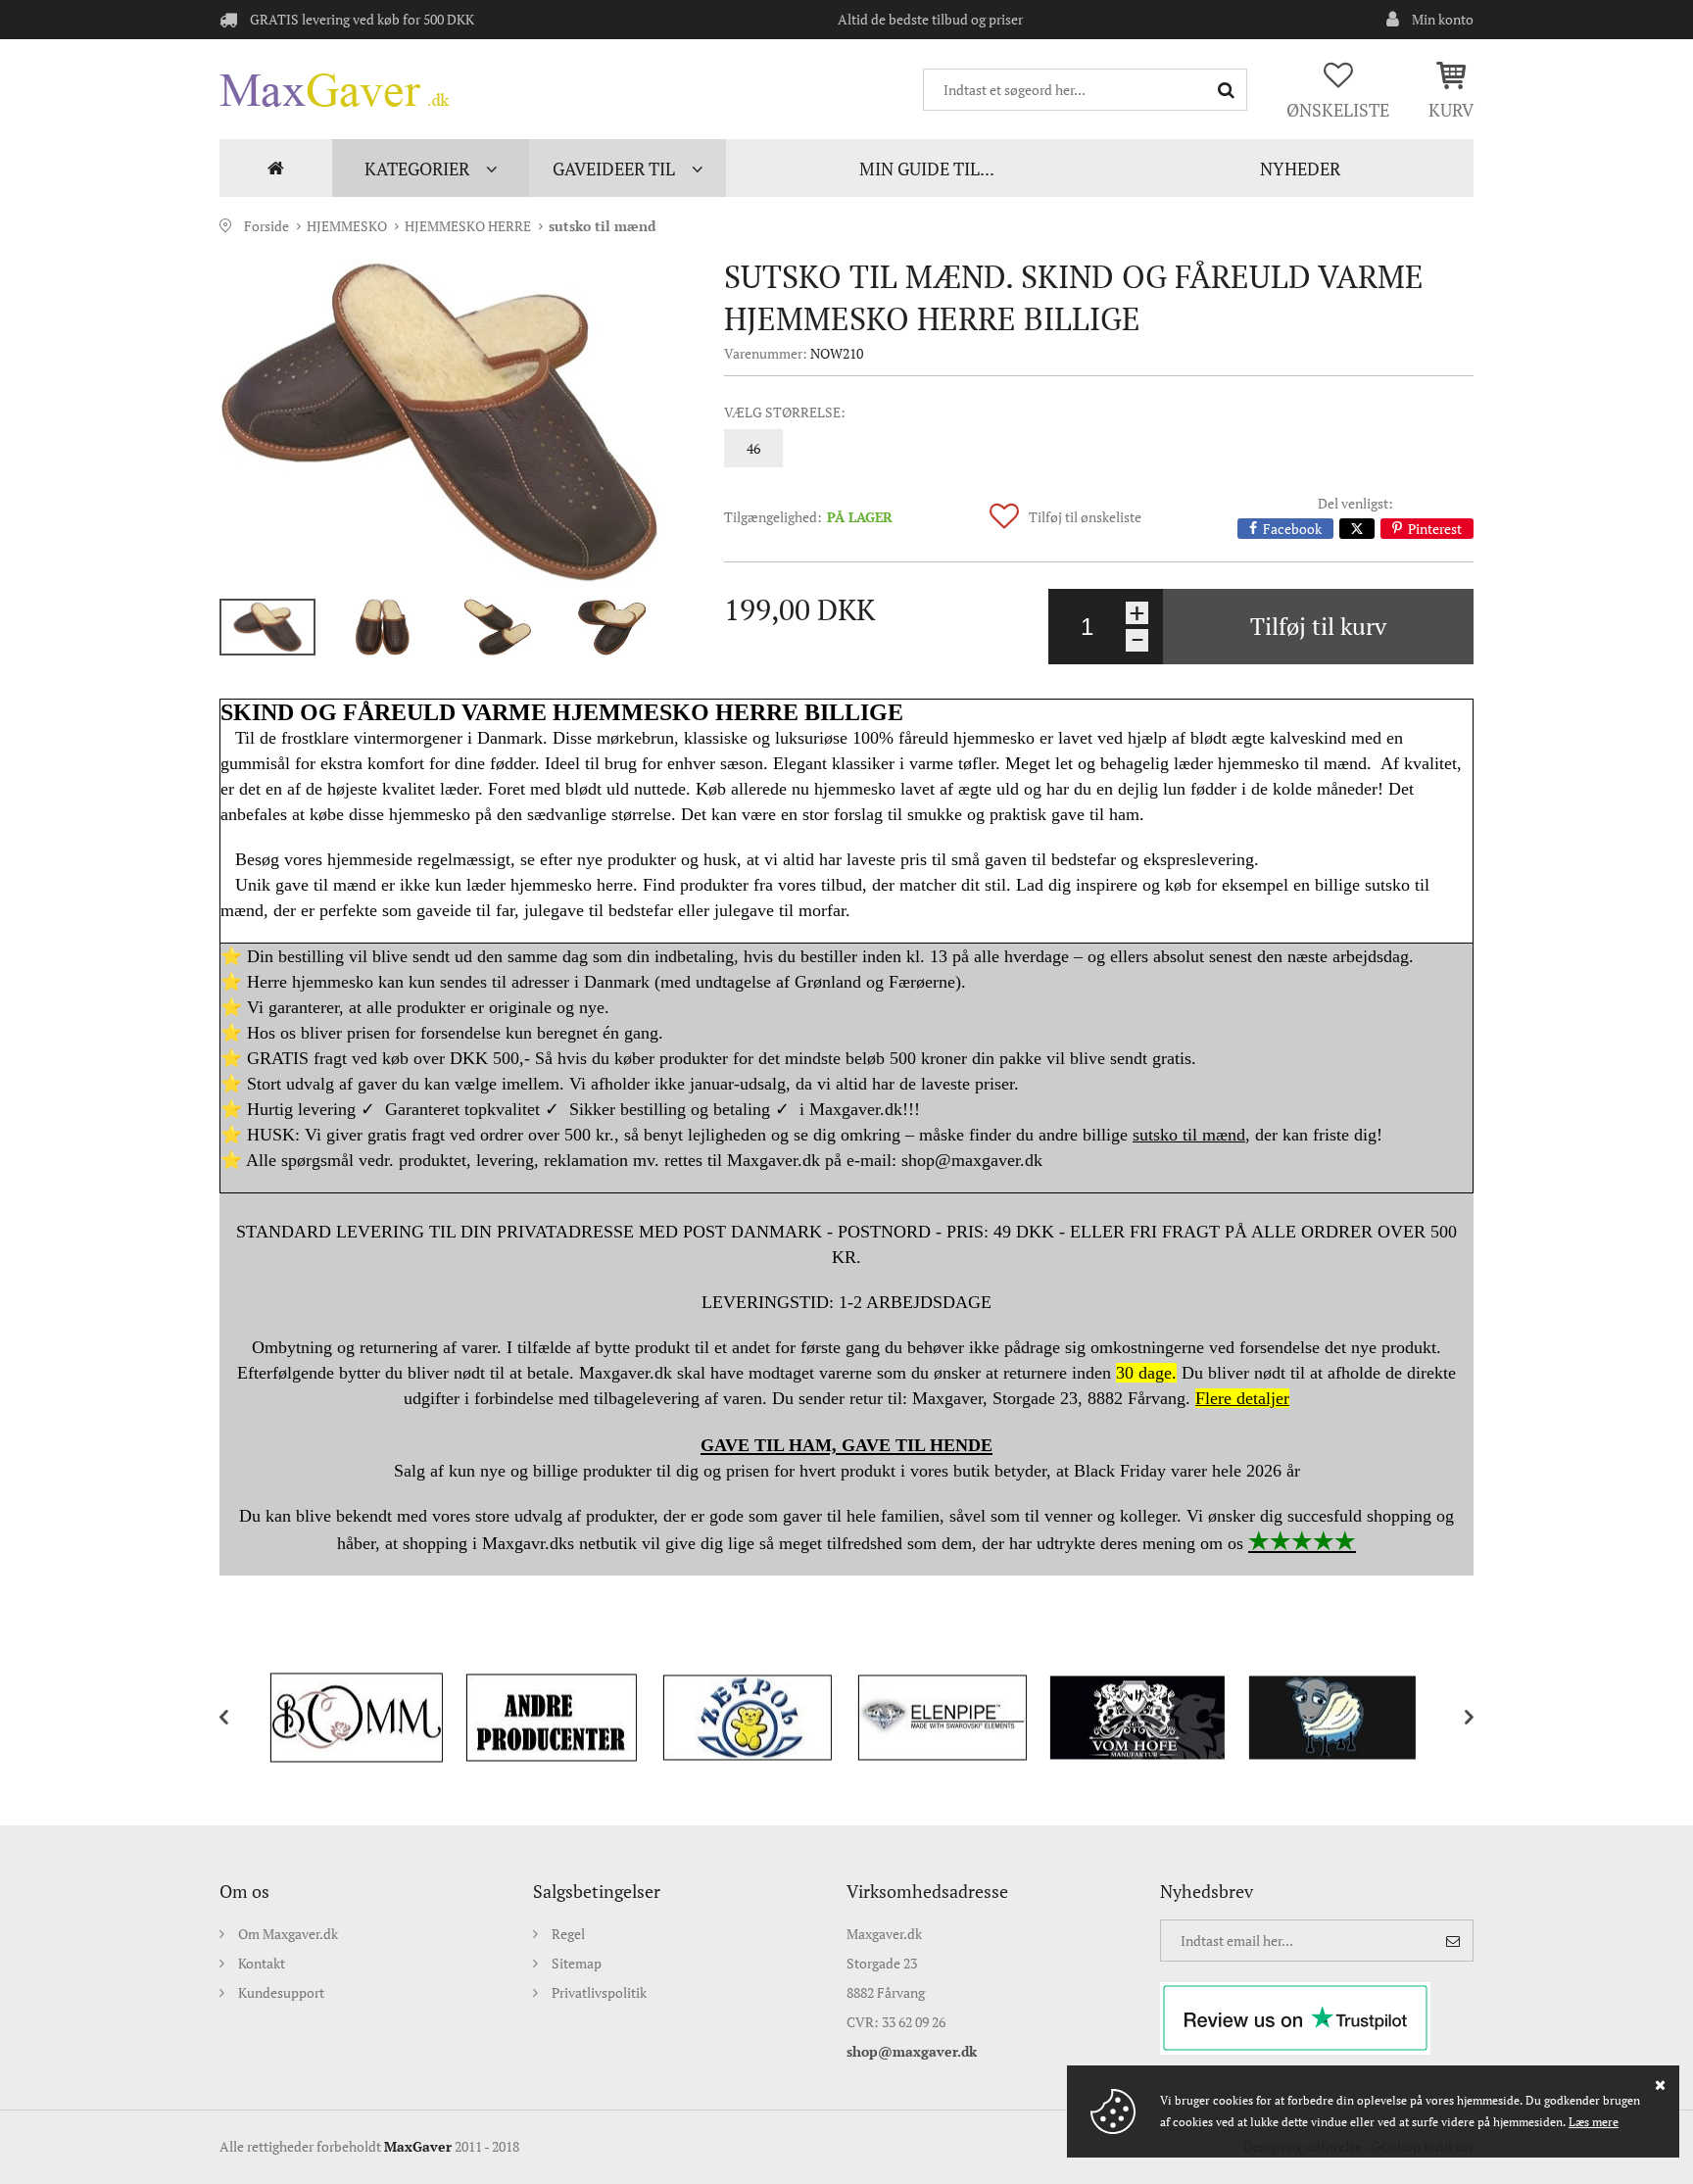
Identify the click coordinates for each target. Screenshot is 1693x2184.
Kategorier (417, 169)
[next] (1454, 1718)
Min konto (1443, 19)
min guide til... (927, 169)
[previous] (239, 1718)
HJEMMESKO (347, 226)
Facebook (1292, 529)
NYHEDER (1300, 169)
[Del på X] (1357, 529)
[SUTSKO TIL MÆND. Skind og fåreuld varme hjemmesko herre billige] (440, 421)
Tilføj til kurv (1318, 626)
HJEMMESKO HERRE (468, 226)
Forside (276, 168)
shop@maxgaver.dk (912, 2051)
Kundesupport (281, 1992)
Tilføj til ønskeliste (1085, 517)
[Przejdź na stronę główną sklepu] (335, 90)
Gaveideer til (614, 169)
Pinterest (1435, 529)
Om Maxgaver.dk (288, 1934)
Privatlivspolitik (599, 1992)
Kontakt (262, 1963)
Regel (568, 1934)
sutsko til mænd (602, 226)
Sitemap (577, 1963)
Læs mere (1594, 2122)
